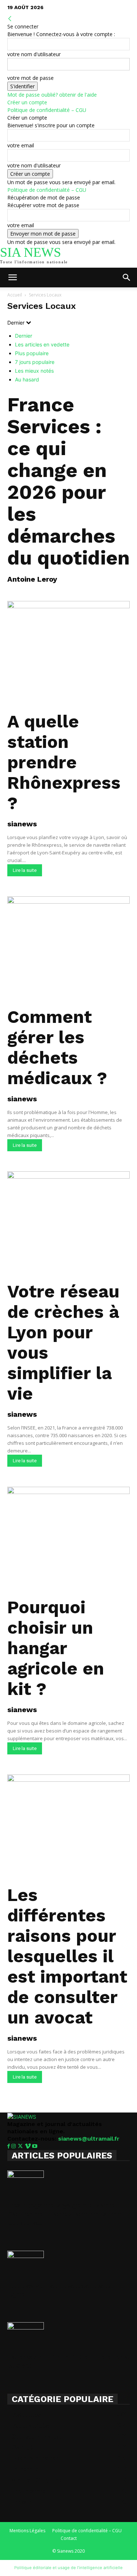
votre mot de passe (31, 78)
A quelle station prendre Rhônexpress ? (64, 762)
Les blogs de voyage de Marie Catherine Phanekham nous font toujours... (66, 2214)
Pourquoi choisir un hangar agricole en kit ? (56, 1648)
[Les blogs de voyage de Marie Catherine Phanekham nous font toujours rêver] (68, 2183)
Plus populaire (32, 353)
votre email (21, 145)
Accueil (15, 295)
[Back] (10, 19)
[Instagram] (14, 2146)
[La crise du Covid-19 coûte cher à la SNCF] (68, 2335)
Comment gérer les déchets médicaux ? (57, 1048)
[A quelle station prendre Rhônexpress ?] (68, 654)
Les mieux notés (34, 371)
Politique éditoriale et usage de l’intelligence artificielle (68, 2568)
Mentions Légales (27, 2531)
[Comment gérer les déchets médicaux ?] (68, 949)
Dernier (24, 336)
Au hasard (27, 379)
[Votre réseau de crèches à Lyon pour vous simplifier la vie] (68, 1224)
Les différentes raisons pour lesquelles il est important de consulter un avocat (67, 1956)
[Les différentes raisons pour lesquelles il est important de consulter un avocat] (68, 1827)
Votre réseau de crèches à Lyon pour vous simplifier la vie (63, 1343)
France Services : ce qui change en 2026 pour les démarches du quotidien (68, 481)
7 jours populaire (35, 362)
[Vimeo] (28, 2146)
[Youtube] (35, 2146)
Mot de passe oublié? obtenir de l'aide (52, 95)
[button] (12, 278)
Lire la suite (25, 870)
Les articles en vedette (42, 344)
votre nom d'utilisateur (34, 54)
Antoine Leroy (32, 579)
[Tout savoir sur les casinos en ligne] (68, 2263)
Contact (69, 2538)
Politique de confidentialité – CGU (47, 110)
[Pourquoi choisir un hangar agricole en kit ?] (68, 1540)
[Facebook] (9, 2146)
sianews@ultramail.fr (89, 2139)
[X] (21, 2146)
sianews (22, 824)
